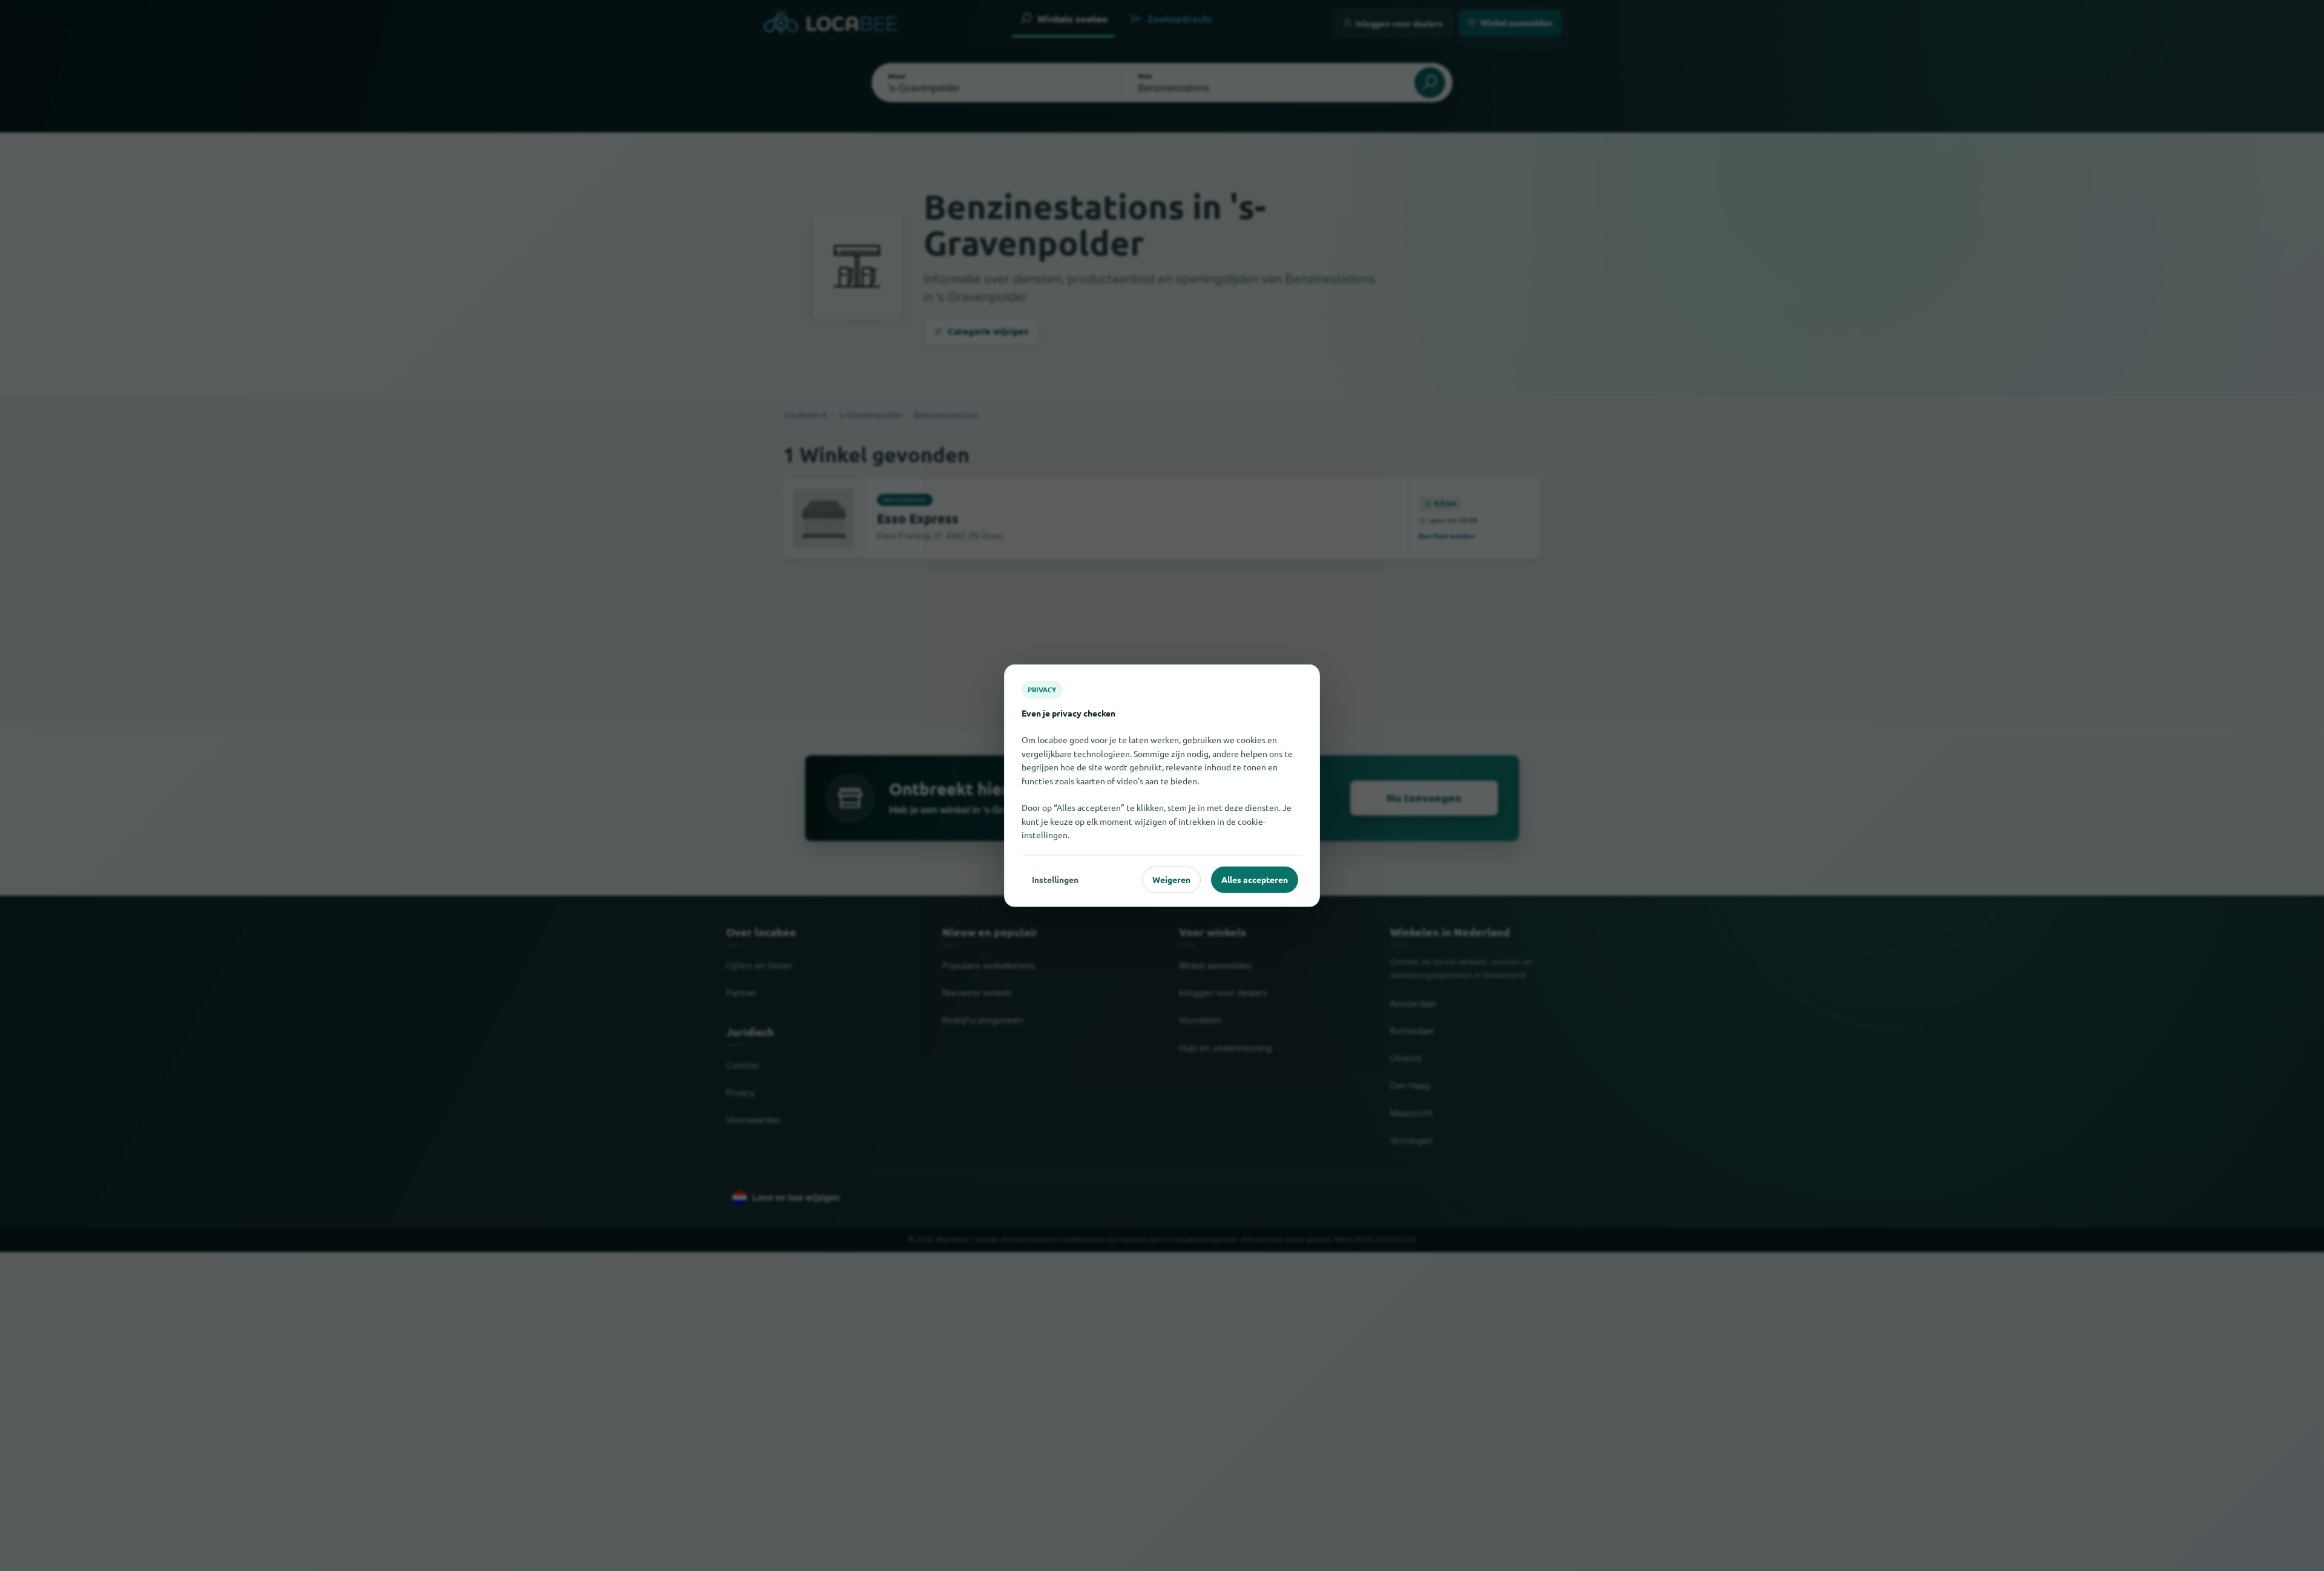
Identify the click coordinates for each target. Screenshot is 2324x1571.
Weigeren (1171, 879)
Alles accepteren (1255, 879)
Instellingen (1055, 879)
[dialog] (1162, 786)
